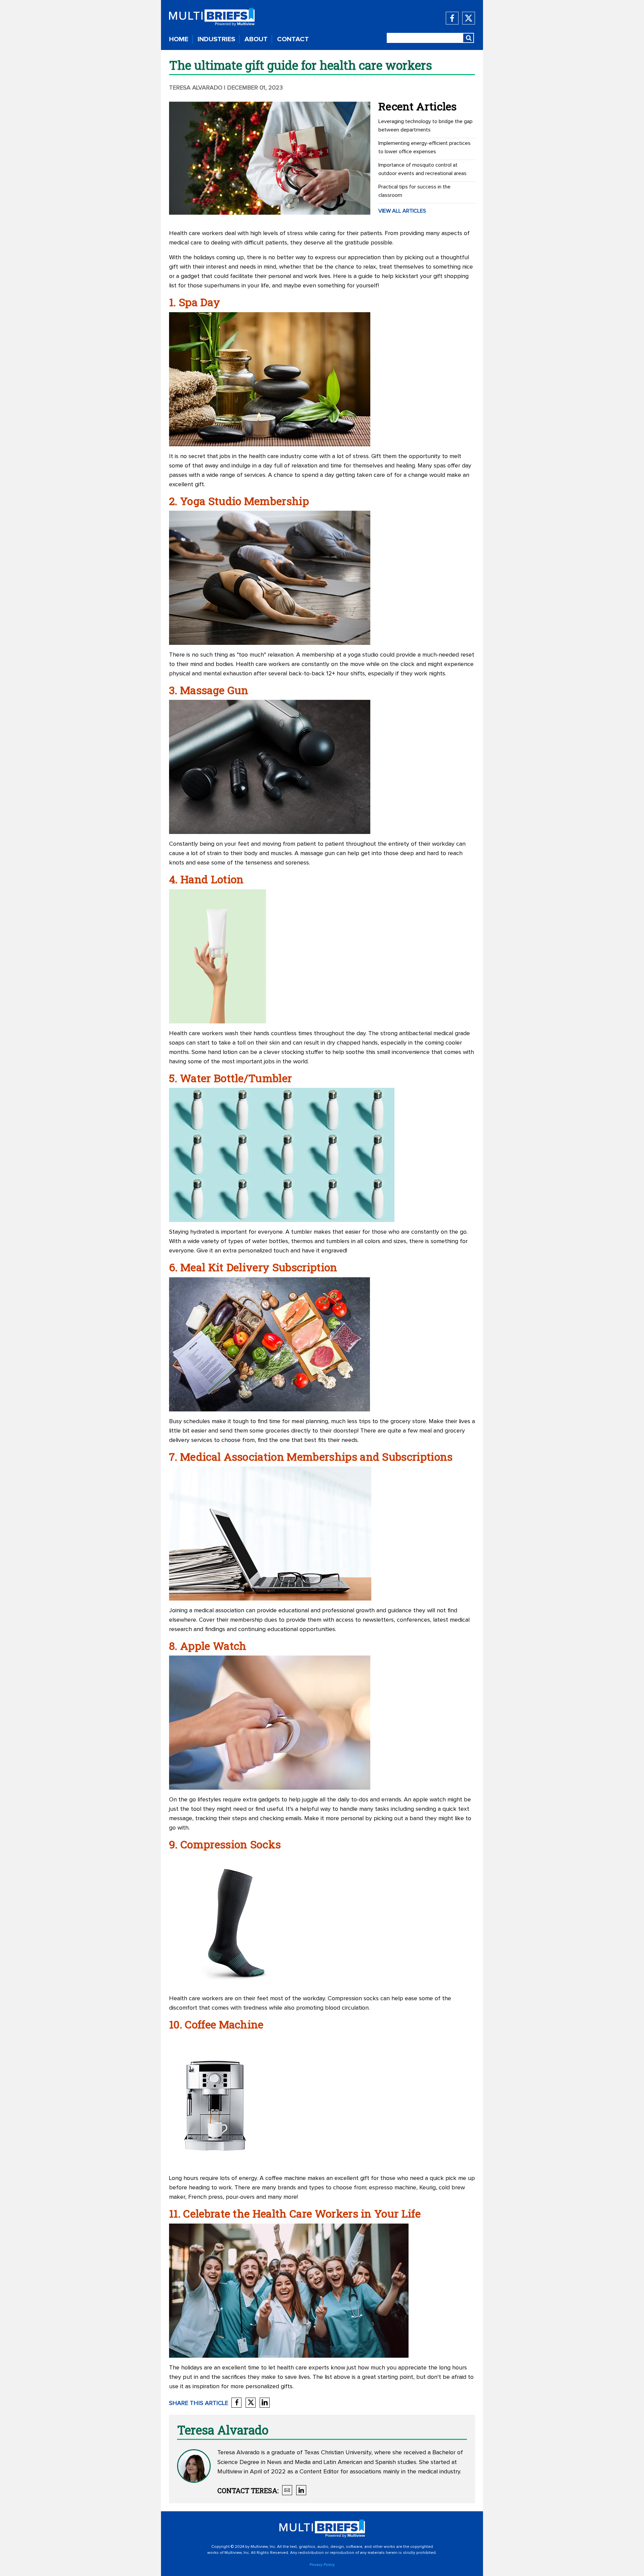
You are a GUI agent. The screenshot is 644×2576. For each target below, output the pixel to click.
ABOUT (256, 39)
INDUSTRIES (216, 39)
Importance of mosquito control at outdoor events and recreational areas (422, 169)
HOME (179, 39)
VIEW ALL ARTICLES (402, 211)
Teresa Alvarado (196, 88)
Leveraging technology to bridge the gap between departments (425, 126)
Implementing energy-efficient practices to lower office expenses (424, 147)
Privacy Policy (322, 2565)
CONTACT (293, 39)
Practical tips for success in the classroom (414, 191)
